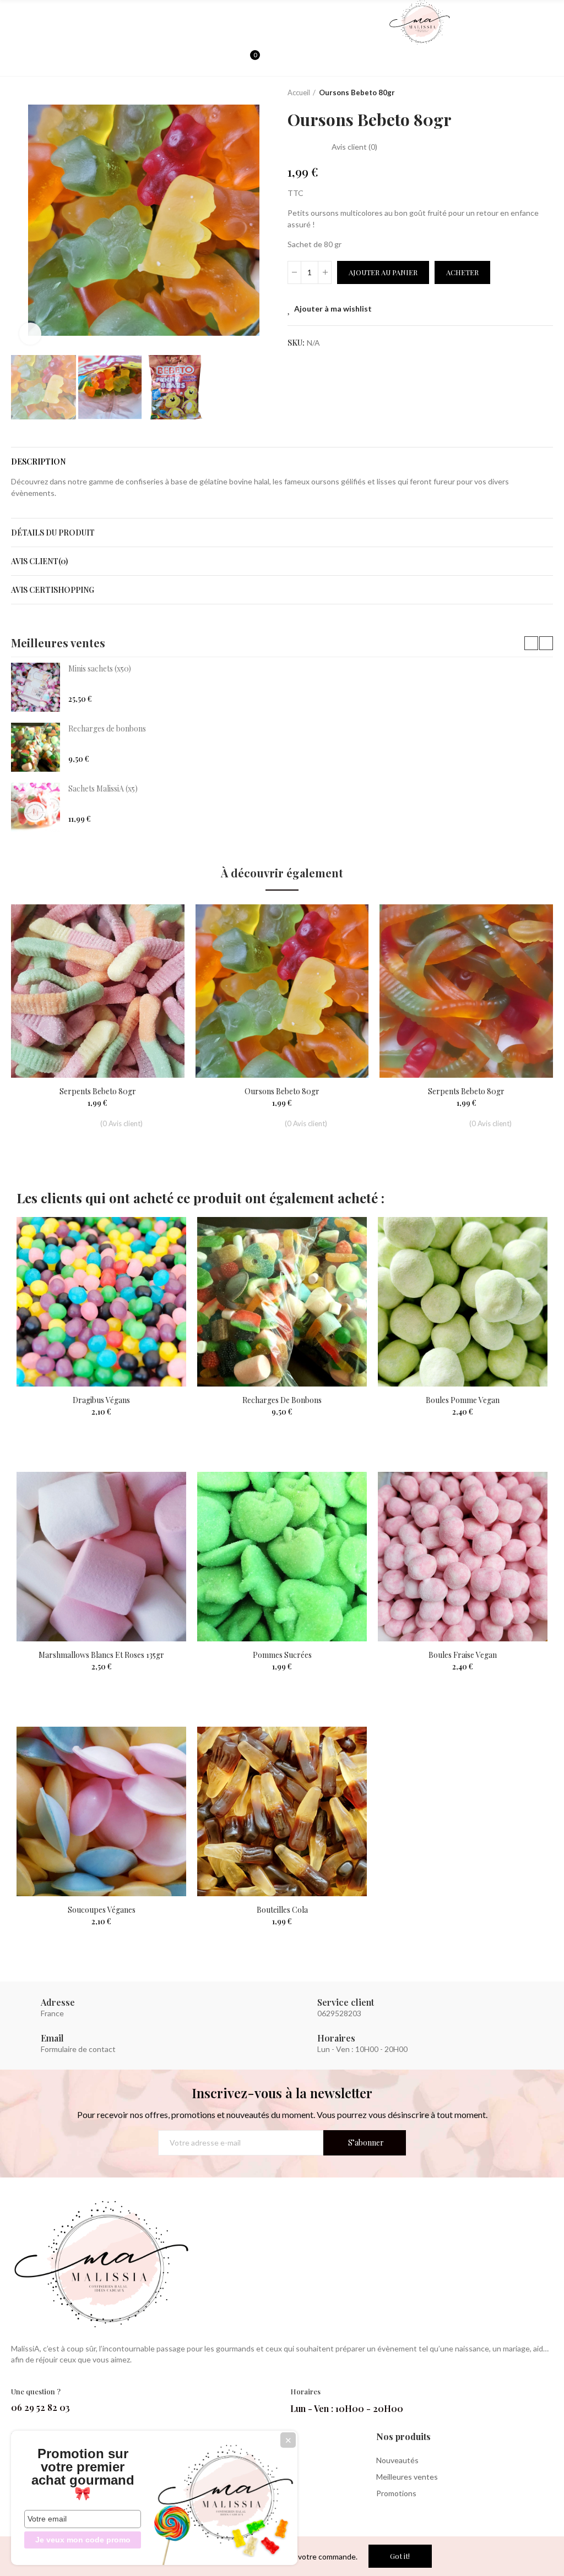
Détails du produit (53, 533)
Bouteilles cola (282, 1910)
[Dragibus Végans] (101, 1302)
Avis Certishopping (53, 590)
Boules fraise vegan (463, 1655)
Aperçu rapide (157, 946)
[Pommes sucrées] (282, 1557)
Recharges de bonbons (107, 728)
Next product (545, 93)
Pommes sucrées (282, 1655)
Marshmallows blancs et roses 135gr (101, 1655)
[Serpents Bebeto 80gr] (98, 991)
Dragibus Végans (101, 1400)
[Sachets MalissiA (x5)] (36, 807)
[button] (22, 220)
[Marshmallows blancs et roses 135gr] (101, 1557)
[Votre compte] (271, 61)
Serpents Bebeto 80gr (98, 1091)
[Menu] (16, 23)
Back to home (531, 93)
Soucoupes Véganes (102, 1910)
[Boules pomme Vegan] (463, 1302)
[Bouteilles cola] (282, 1811)
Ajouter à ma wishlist (333, 309)
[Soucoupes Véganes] (101, 1811)
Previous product (517, 93)
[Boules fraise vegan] (463, 1557)
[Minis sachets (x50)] (36, 687)
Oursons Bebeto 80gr (282, 1091)
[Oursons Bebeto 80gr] (282, 991)
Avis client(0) (39, 561)
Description (38, 462)
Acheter (462, 272)
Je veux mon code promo (83, 2540)
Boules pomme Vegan (463, 1400)
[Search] (231, 61)
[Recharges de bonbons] (36, 747)
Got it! (400, 2556)
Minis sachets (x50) (100, 668)
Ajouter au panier (383, 272)
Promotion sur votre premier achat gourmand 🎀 (83, 2474)
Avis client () (354, 147)
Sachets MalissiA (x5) (103, 788)
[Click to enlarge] (30, 334)
